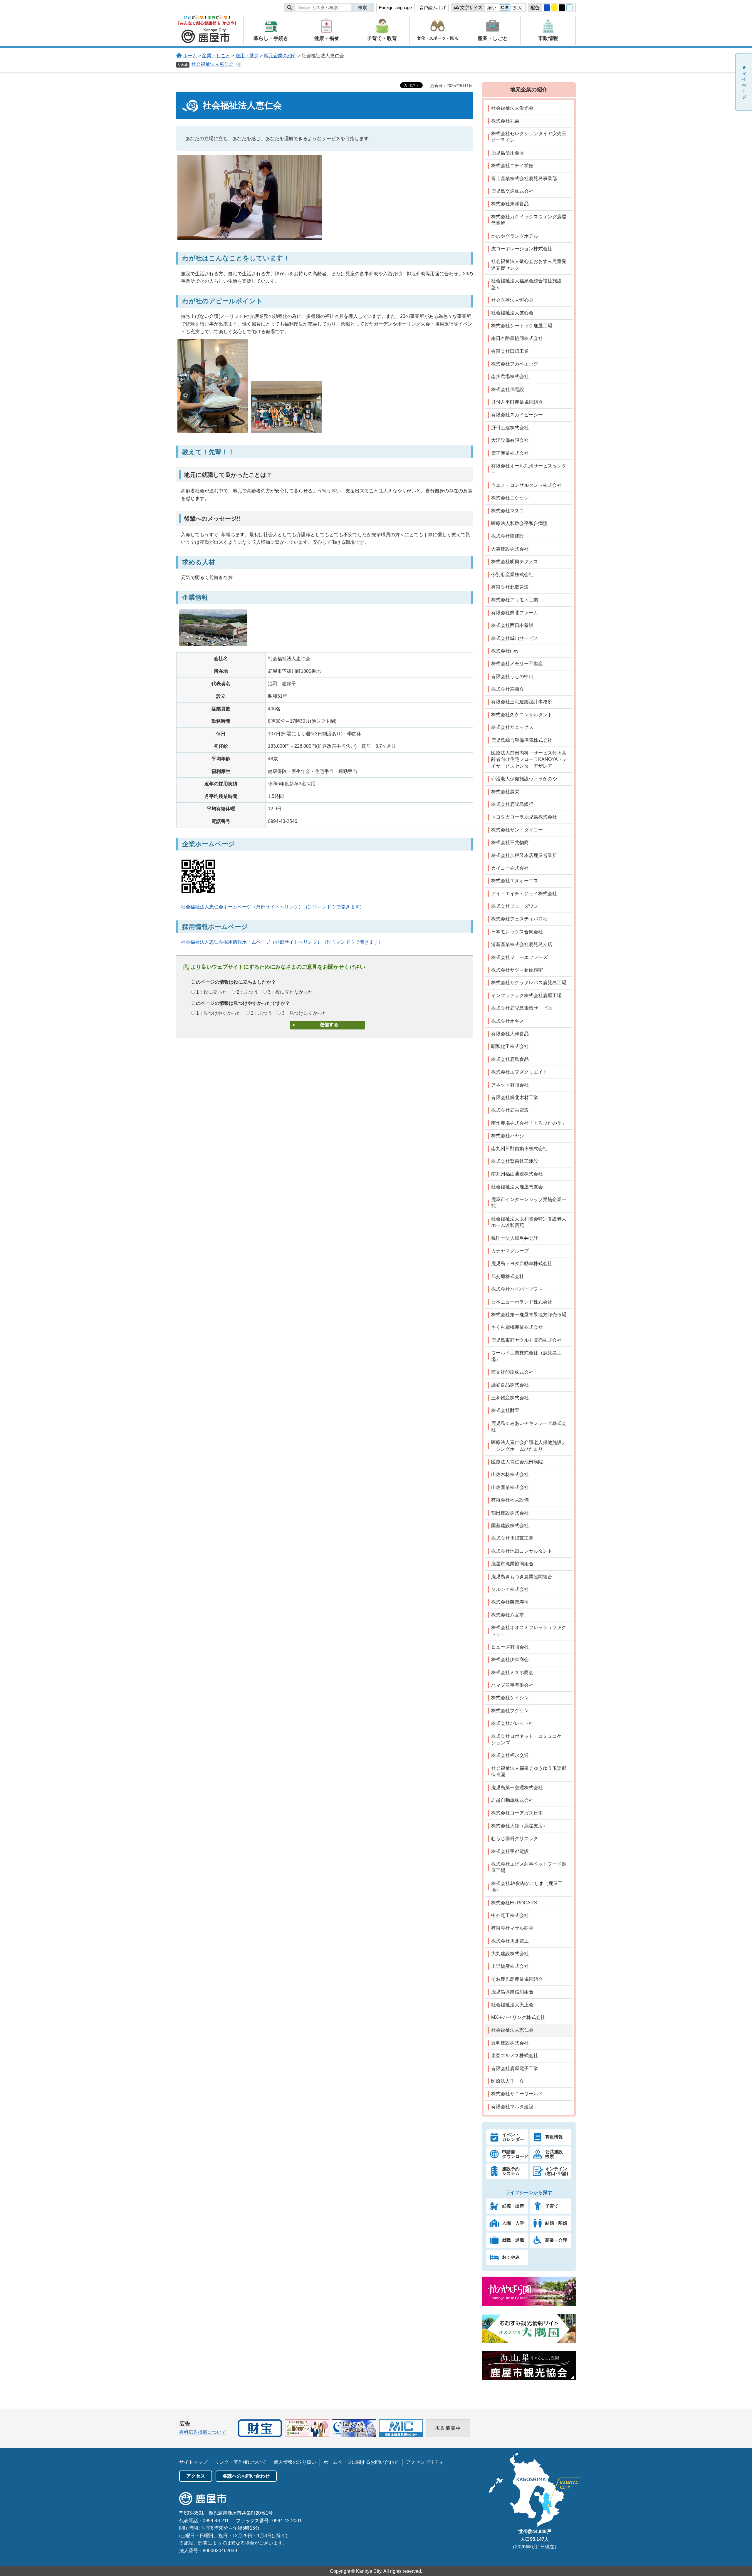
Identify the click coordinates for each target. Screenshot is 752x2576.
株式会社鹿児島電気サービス (522, 1008)
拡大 (518, 7)
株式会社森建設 (508, 536)
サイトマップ (193, 2462)
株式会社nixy (505, 651)
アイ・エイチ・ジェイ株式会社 (524, 894)
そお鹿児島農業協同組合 (517, 1979)
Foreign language (395, 7)
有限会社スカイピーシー (517, 415)
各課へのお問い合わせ (246, 2476)
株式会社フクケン (510, 1711)
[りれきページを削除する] (239, 64)
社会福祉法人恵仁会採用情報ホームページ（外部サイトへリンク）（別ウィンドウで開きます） (282, 942)
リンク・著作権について (241, 2462)
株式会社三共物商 (510, 842)
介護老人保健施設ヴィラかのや (524, 779)
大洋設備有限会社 (510, 440)
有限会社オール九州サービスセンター (529, 469)
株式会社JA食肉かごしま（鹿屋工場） (527, 1887)
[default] (570, 8)
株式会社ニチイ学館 (512, 166)
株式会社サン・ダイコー (517, 830)
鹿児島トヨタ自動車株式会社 (522, 1263)
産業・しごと (216, 56)
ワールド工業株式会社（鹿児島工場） (526, 1356)
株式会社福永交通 (510, 1755)
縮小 (492, 7)
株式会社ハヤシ (508, 1136)
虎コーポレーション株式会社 (522, 249)
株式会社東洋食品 (510, 204)
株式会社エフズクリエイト (519, 1072)
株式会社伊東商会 (510, 1660)
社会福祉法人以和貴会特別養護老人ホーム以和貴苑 (529, 1222)
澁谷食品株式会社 (510, 1385)
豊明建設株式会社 (510, 2043)
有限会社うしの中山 (512, 676)
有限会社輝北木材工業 (515, 1097)
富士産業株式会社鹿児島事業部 (524, 178)
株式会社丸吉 (505, 121)
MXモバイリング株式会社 (518, 2017)
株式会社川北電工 (510, 1941)
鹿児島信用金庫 (508, 153)
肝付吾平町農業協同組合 (517, 402)
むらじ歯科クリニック (515, 1838)
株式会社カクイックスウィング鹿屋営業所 (529, 220)
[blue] (547, 8)
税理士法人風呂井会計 (515, 1238)
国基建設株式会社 (510, 1526)
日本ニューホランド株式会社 (522, 1302)
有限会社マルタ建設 (512, 2107)
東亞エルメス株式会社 (515, 2056)
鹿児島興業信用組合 (512, 1992)
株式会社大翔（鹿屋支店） (519, 1826)
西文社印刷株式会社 (512, 1372)
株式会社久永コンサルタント (522, 715)
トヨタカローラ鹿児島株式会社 (524, 817)
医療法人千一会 (508, 2081)
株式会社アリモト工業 (515, 600)
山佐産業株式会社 (510, 1487)
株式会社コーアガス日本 (517, 1813)
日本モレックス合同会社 (517, 932)
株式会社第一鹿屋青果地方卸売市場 (529, 1315)
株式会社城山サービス (515, 638)
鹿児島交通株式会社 (512, 191)
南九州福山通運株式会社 (517, 1174)
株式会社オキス (508, 1021)
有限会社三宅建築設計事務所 (522, 702)
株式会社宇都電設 (510, 1851)
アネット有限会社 (510, 1085)
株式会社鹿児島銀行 (512, 804)
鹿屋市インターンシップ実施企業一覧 (529, 1203)
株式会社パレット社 (512, 1723)
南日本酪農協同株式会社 (517, 338)
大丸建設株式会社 (510, 1954)
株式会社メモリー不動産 (517, 664)
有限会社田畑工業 (510, 351)
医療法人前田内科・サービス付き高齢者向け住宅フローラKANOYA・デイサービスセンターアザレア (529, 759)
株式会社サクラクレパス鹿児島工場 (529, 983)
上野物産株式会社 (510, 1966)
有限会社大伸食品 (510, 1034)
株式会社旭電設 (508, 389)
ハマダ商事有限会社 (512, 1685)
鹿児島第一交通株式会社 (517, 1788)
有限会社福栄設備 (510, 1500)
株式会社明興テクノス (515, 562)
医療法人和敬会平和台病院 (519, 523)
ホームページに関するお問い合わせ (361, 2462)
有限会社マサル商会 (512, 1928)
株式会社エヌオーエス (515, 881)
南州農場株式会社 (510, 376)
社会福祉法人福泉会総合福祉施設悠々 (526, 284)
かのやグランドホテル (515, 236)
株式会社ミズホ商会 (512, 1672)
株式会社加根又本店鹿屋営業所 (524, 855)
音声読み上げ (433, 7)
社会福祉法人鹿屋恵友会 (517, 1187)
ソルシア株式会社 (510, 1589)
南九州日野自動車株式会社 (519, 1149)
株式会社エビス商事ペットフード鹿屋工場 (529, 1867)
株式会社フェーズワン (515, 906)
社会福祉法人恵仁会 (212, 64)
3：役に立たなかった (290, 992)
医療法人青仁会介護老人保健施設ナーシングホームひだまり (529, 1446)
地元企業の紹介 (280, 56)
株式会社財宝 (505, 1410)
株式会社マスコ (508, 511)
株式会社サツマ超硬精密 (517, 970)
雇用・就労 (247, 56)
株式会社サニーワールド (517, 2094)
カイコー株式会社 (510, 868)
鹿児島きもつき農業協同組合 (522, 1577)
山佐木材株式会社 (510, 1474)
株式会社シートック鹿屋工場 (522, 326)
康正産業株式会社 (510, 453)
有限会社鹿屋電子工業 (515, 2068)
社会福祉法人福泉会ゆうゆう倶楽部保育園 (529, 1771)
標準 (505, 7)
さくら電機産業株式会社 (517, 1327)
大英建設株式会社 (510, 549)
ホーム (190, 56)
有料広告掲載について (203, 2432)
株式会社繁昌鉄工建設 (515, 1161)
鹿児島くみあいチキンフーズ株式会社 (529, 1427)
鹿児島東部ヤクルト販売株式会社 (526, 1340)
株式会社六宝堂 (508, 1615)
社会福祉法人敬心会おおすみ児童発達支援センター (529, 265)
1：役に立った (212, 992)
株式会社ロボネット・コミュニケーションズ (529, 1739)
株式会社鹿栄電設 (510, 1110)
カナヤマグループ (510, 1251)
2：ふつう (247, 992)
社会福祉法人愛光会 (512, 108)
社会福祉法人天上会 (512, 2005)
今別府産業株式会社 (512, 575)
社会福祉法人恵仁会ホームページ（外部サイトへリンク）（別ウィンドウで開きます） (273, 907)
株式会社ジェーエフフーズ (519, 957)
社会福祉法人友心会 (512, 313)
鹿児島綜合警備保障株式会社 (522, 740)
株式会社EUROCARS (514, 1903)
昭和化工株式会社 (510, 1046)
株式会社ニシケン (510, 498)
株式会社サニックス (512, 727)
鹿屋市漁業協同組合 (512, 1564)
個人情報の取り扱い (295, 2462)
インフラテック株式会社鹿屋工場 (526, 996)
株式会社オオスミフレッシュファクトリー (529, 1631)
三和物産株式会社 (510, 1398)
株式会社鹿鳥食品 (510, 1059)
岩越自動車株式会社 (512, 1800)
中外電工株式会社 (510, 1915)
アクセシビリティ (425, 2462)
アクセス (196, 2476)
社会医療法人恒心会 (512, 300)
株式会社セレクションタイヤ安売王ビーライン (529, 137)
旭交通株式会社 (508, 1276)
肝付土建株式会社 (510, 428)
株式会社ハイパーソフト (517, 1289)
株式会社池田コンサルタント (522, 1551)
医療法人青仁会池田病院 (517, 1462)
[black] (562, 8)
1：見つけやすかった (219, 1013)
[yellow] (555, 8)
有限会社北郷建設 (510, 587)
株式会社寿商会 (508, 689)
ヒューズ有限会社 (510, 1647)
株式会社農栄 (505, 792)
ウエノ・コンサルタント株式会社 (526, 485)
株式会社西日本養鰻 (512, 625)
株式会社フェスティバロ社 (519, 919)
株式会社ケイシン (510, 1698)
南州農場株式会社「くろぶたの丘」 (529, 1123)
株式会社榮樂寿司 (510, 1602)
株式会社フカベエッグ (515, 364)
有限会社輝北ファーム (515, 613)
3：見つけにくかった (304, 1013)
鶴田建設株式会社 (510, 1513)
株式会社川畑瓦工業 (512, 1538)
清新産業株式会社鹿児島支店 (522, 944)
